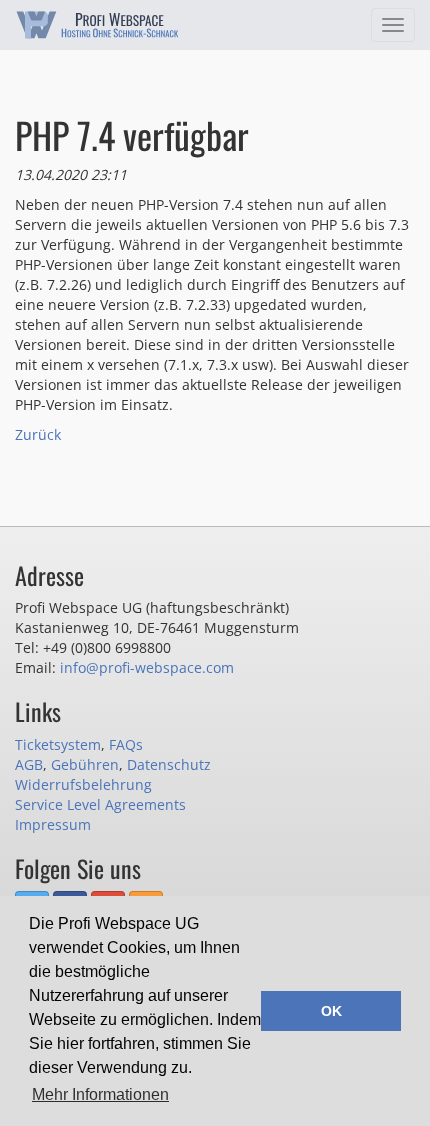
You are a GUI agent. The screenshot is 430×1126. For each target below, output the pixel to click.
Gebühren (85, 764)
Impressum (53, 824)
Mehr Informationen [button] (100, 1094)
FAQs (126, 744)
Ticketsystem (58, 744)
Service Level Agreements (100, 804)
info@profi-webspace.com (147, 667)
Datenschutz (169, 764)
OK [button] (331, 1011)
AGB (29, 764)
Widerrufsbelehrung (83, 784)
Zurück (38, 434)
